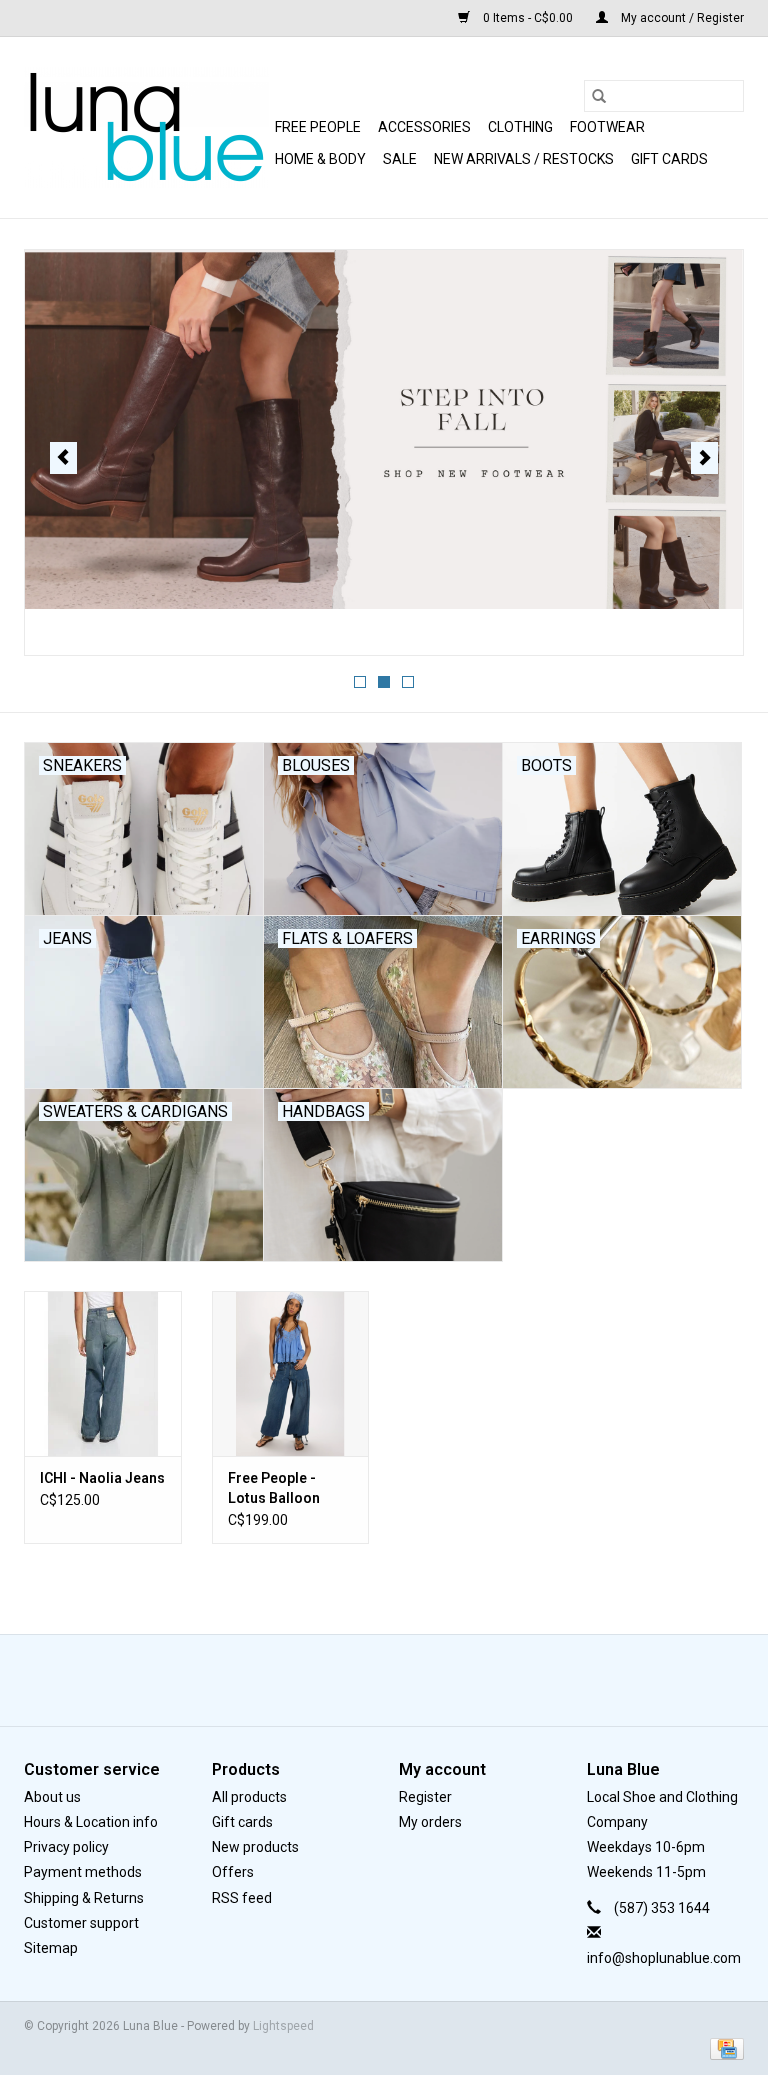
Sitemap (51, 1948)
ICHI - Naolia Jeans (102, 1478)
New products (255, 1847)
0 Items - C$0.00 (528, 18)
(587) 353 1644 (662, 1908)
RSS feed (242, 1898)
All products (249, 1797)
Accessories (424, 127)
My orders (430, 1822)
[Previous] (63, 458)
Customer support (81, 1923)
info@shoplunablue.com (664, 1958)
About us (52, 1797)
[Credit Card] (723, 2048)
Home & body (320, 159)
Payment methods (83, 1872)
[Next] (704, 458)
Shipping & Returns (84, 1898)
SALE (400, 159)
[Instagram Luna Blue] (402, 1680)
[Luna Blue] (146, 127)
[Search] (599, 96)
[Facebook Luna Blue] (367, 1680)
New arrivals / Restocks (524, 159)
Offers (233, 1872)
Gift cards (669, 159)
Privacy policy (66, 1847)
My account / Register (681, 18)
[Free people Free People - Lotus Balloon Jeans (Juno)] (291, 1373)
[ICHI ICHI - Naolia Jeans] (103, 1373)
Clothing (520, 127)
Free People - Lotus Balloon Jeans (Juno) (274, 1489)
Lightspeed (283, 2026)
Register (425, 1797)
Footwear (607, 127)
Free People (318, 127)
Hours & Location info (91, 1822)
